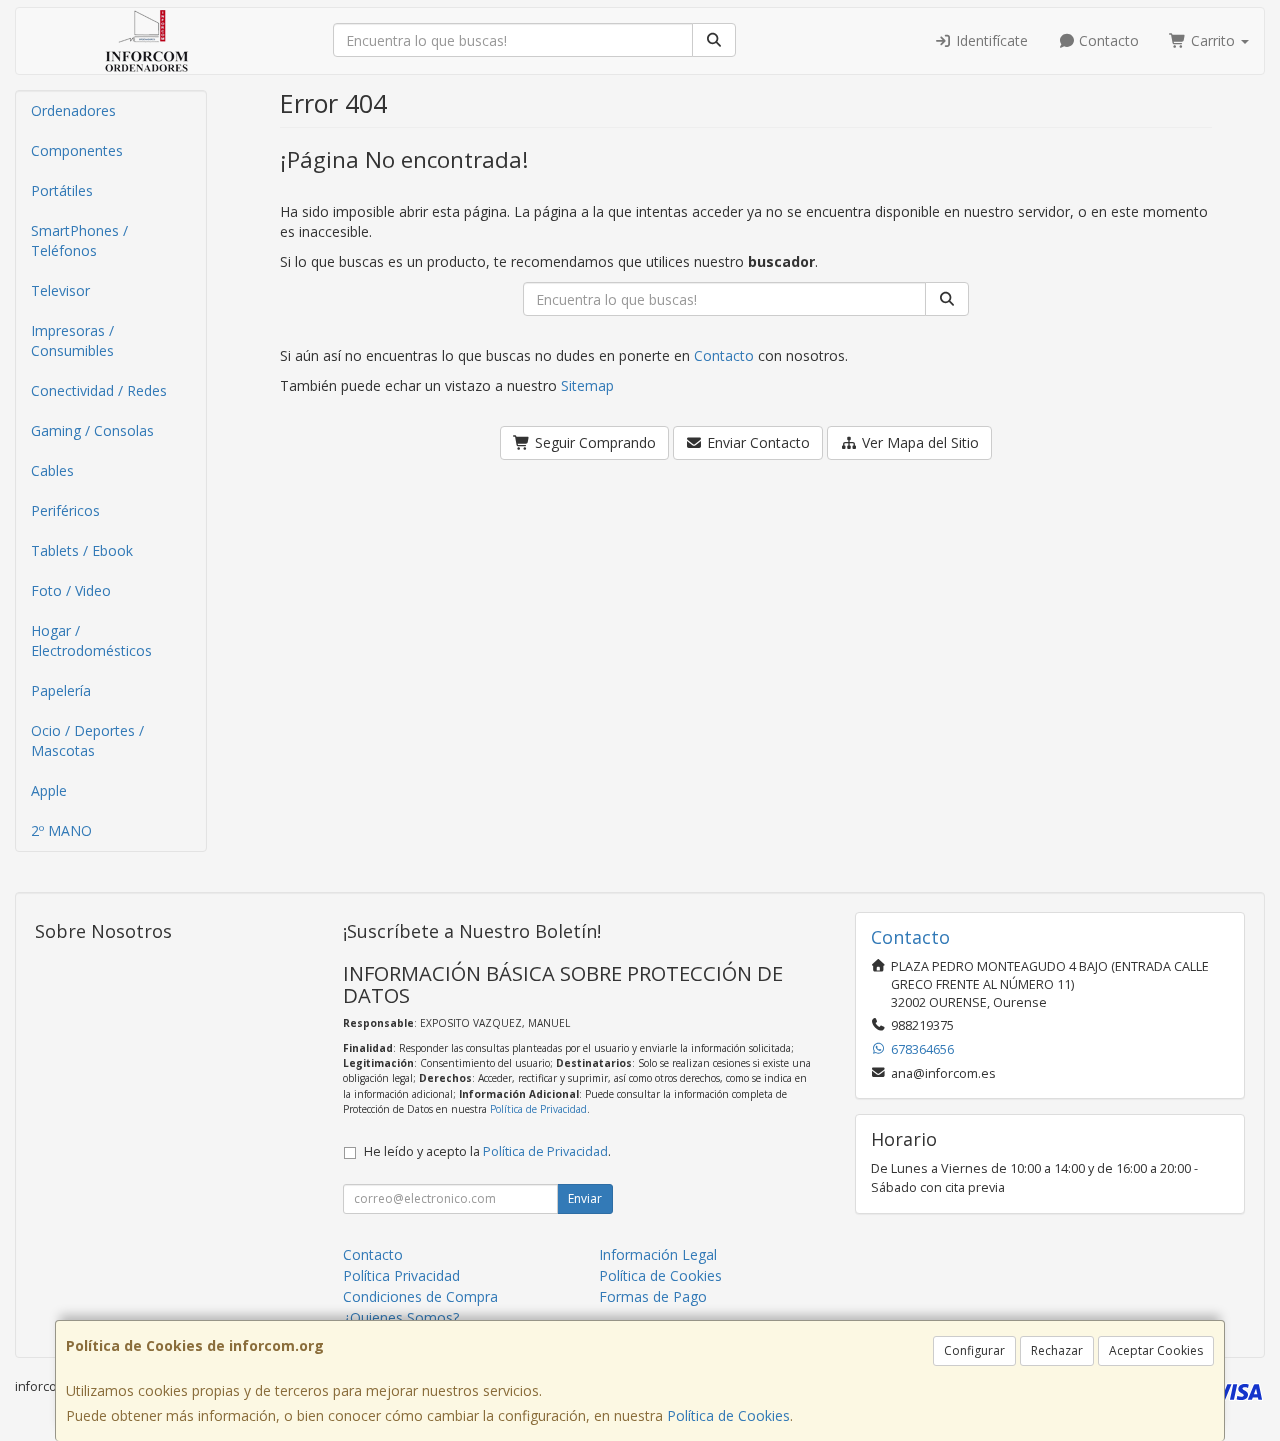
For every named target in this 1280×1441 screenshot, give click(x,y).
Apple (49, 790)
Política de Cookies (728, 1415)
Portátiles (62, 190)
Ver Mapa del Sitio (918, 442)
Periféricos (65, 510)
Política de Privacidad (538, 1109)
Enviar (585, 1198)
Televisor (60, 290)
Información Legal (658, 1254)
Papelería (61, 690)
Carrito (1213, 40)
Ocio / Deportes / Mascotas (87, 740)
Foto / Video (71, 590)
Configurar (974, 1350)
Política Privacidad (401, 1275)
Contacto (1107, 40)
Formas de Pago (653, 1296)
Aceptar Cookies (1156, 1350)
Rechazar (1057, 1350)
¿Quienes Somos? (401, 1317)
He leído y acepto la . (487, 1151)
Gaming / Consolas (92, 430)
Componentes (77, 150)
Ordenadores (73, 110)
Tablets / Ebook (82, 550)
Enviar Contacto (756, 442)
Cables (52, 470)
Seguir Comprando (593, 442)
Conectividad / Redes (99, 390)
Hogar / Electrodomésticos (91, 640)
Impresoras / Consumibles (72, 340)
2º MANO (61, 830)
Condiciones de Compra (420, 1296)
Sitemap (587, 385)
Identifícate (990, 40)
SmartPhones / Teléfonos (79, 240)
